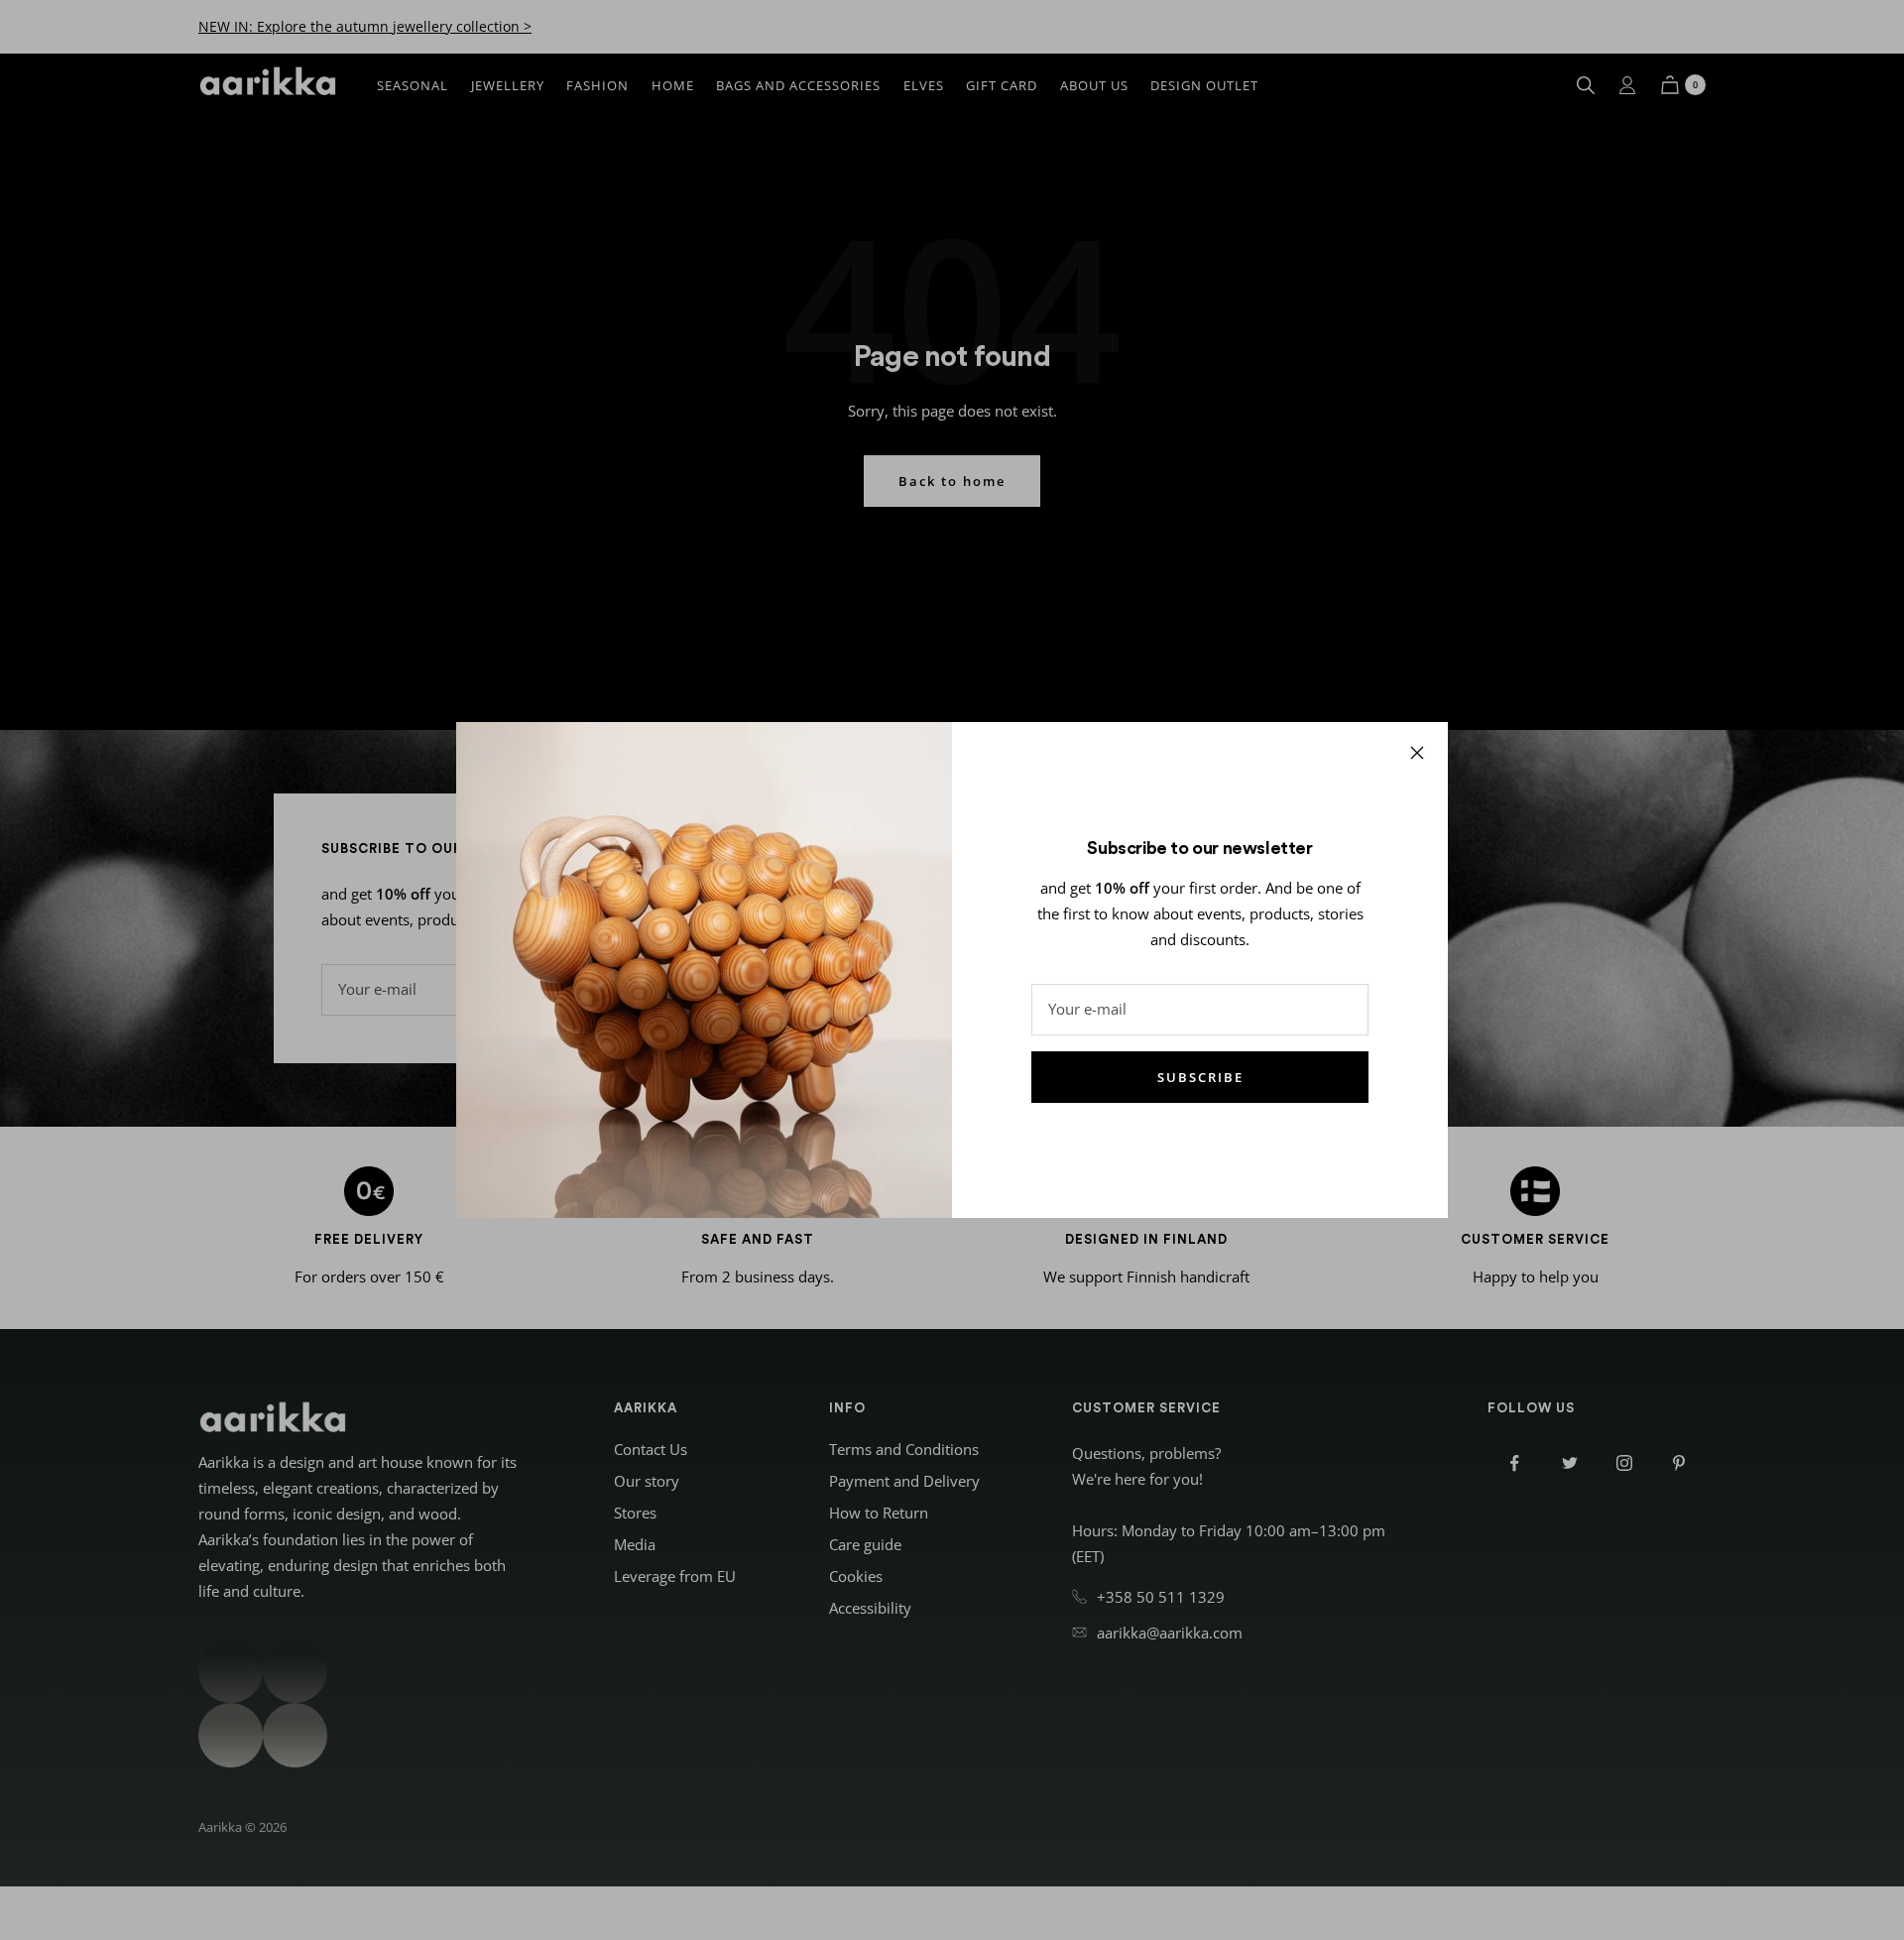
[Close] (1417, 753)
